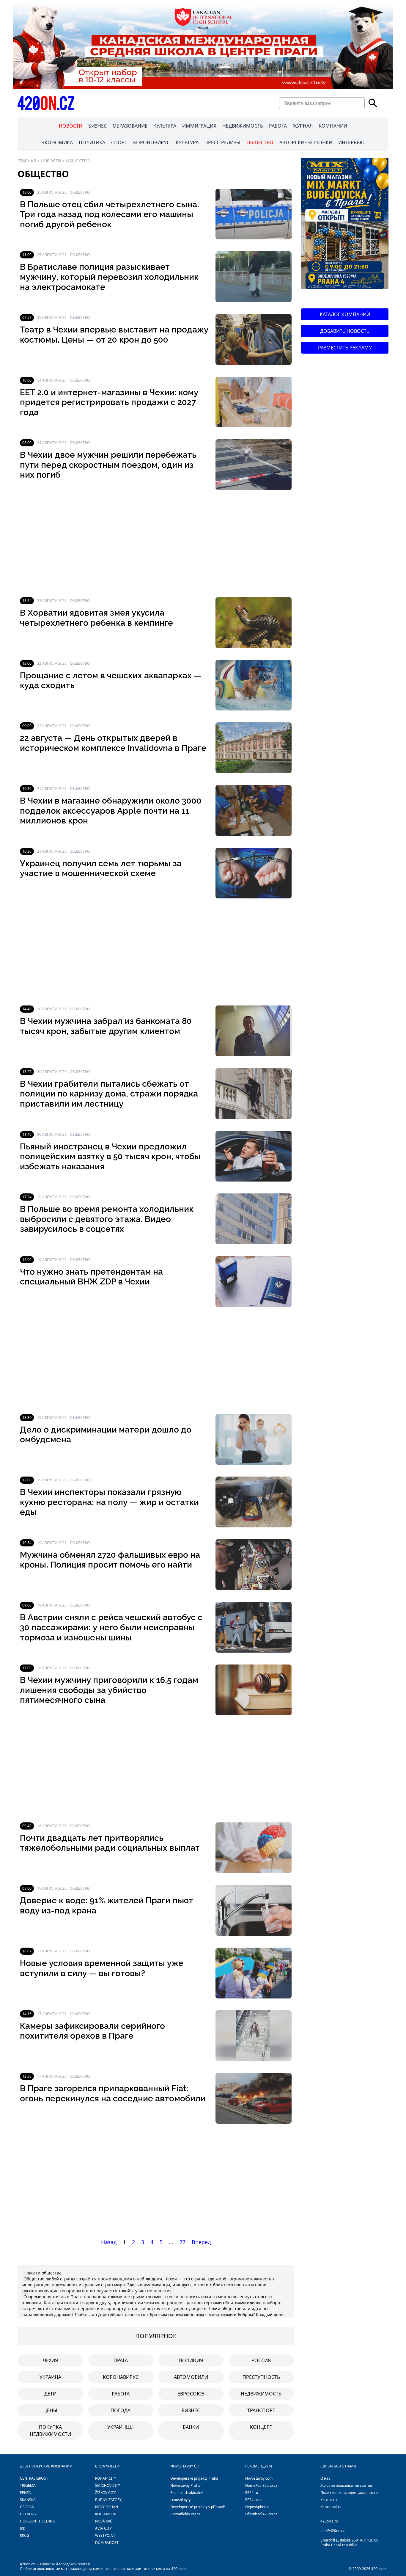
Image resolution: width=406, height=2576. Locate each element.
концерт (261, 2427)
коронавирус (121, 2377)
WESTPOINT (105, 2535)
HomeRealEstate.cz (261, 2485)
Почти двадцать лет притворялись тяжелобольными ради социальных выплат (110, 1843)
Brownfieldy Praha (185, 2514)
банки (191, 2427)
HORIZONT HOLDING (38, 2521)
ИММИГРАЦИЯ (199, 126)
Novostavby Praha (185, 2485)
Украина (50, 2377)
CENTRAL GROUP (34, 2478)
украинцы (121, 2427)
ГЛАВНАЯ (27, 161)
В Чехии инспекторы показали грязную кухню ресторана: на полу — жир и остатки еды (109, 1502)
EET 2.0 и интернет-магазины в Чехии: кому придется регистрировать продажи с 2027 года (109, 402)
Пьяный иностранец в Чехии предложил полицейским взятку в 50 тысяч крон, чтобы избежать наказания (110, 1157)
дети (50, 2394)
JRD (23, 2528)
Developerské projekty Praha (194, 2478)
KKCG (25, 2535)
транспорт (261, 2410)
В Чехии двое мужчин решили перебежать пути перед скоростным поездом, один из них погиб (108, 465)
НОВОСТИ (71, 126)
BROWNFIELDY (107, 2466)
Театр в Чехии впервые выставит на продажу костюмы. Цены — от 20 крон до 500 (114, 335)
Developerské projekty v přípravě (198, 2507)
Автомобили (191, 2377)
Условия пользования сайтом (347, 2485)
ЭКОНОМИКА (57, 142)
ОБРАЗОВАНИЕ (130, 126)
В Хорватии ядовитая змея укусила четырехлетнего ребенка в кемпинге (96, 618)
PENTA (25, 2493)
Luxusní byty (180, 2500)
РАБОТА (278, 126)
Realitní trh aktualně (187, 2493)
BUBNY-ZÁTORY (108, 2500)
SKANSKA (28, 2500)
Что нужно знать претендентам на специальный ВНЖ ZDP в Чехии (91, 1277)
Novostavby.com (259, 2478)
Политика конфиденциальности (349, 2493)
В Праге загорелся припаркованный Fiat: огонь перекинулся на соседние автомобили (113, 2093)
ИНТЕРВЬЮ (351, 142)
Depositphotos (257, 2507)
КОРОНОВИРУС (151, 142)
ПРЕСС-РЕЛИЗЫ (222, 142)
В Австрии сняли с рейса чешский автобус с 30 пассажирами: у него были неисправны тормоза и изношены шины (111, 1627)
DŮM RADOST (107, 2543)
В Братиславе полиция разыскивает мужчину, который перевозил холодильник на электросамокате (109, 277)
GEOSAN (27, 2507)
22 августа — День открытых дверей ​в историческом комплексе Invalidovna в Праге (113, 743)
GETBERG (28, 2514)
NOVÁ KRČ (104, 2521)
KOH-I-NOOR (106, 2514)
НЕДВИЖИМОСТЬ (243, 126)
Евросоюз (191, 2394)
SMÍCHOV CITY (108, 2485)
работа (121, 2394)
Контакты (329, 2500)
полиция (191, 2360)
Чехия (50, 2360)
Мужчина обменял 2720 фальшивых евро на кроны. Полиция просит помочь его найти (110, 1560)
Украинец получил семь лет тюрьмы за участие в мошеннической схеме (101, 869)
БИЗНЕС (97, 126)
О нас (325, 2478)
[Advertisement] (156, 544)
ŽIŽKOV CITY (106, 2493)
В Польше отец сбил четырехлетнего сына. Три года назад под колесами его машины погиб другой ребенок (110, 214)
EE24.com (253, 2500)
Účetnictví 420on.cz (261, 2514)
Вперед (201, 2242)
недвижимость (261, 2394)
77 (182, 2242)
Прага (121, 2360)
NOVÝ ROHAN (107, 2507)
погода (121, 2410)
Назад (109, 2242)
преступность (261, 2377)
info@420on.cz (333, 2531)
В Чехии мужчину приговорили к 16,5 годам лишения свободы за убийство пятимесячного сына (109, 1690)
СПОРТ (119, 142)
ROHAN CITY (106, 2478)
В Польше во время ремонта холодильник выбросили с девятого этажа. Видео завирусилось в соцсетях (107, 1219)
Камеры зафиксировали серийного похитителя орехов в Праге (92, 2031)
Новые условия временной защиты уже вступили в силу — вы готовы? (102, 1968)
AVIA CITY (103, 2528)
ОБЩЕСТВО (260, 142)
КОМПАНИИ (333, 126)
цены (50, 2410)
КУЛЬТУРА (165, 126)
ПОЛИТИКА (92, 142)
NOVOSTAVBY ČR (184, 2466)
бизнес (191, 2410)
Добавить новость (345, 331)
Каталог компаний (345, 314)
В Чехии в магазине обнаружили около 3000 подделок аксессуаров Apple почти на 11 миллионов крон (111, 811)
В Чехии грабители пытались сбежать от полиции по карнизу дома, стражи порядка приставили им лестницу (109, 1094)
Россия (261, 2360)
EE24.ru (252, 2493)
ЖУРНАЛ (303, 126)
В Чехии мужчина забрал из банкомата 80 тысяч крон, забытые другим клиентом (106, 1026)
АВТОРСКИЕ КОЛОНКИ (306, 142)
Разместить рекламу (345, 348)
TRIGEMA (28, 2485)
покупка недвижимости (50, 2431)
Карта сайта (331, 2507)
